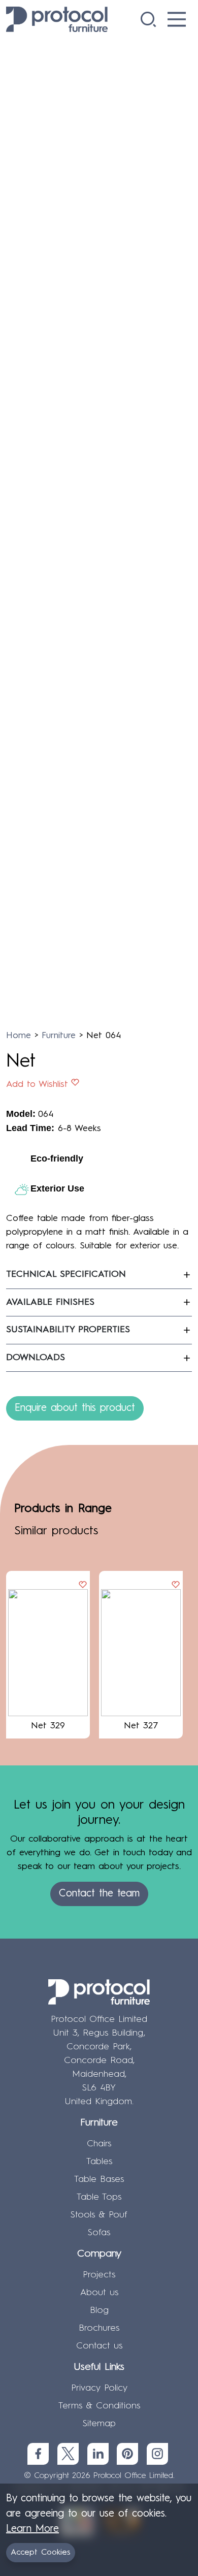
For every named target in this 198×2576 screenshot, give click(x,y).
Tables (99, 2162)
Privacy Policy (99, 2388)
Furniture (59, 1036)
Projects (99, 2275)
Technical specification (66, 1274)
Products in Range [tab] (63, 1509)
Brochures (99, 2328)
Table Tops (99, 2197)
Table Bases (99, 2179)
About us (99, 2293)
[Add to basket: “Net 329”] (83, 1586)
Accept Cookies (41, 2553)
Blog (99, 2310)
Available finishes (50, 1302)
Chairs (99, 2144)
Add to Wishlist (37, 1084)
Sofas (99, 2233)
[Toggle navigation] (177, 19)
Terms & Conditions (99, 2406)
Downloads (36, 1358)
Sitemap (99, 2424)
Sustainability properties (68, 1330)
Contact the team (99, 1894)
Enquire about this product (75, 1408)
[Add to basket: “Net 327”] (176, 1586)
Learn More (32, 2529)
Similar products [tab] (56, 1531)
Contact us (99, 2346)
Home (19, 1036)
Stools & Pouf (99, 2215)
